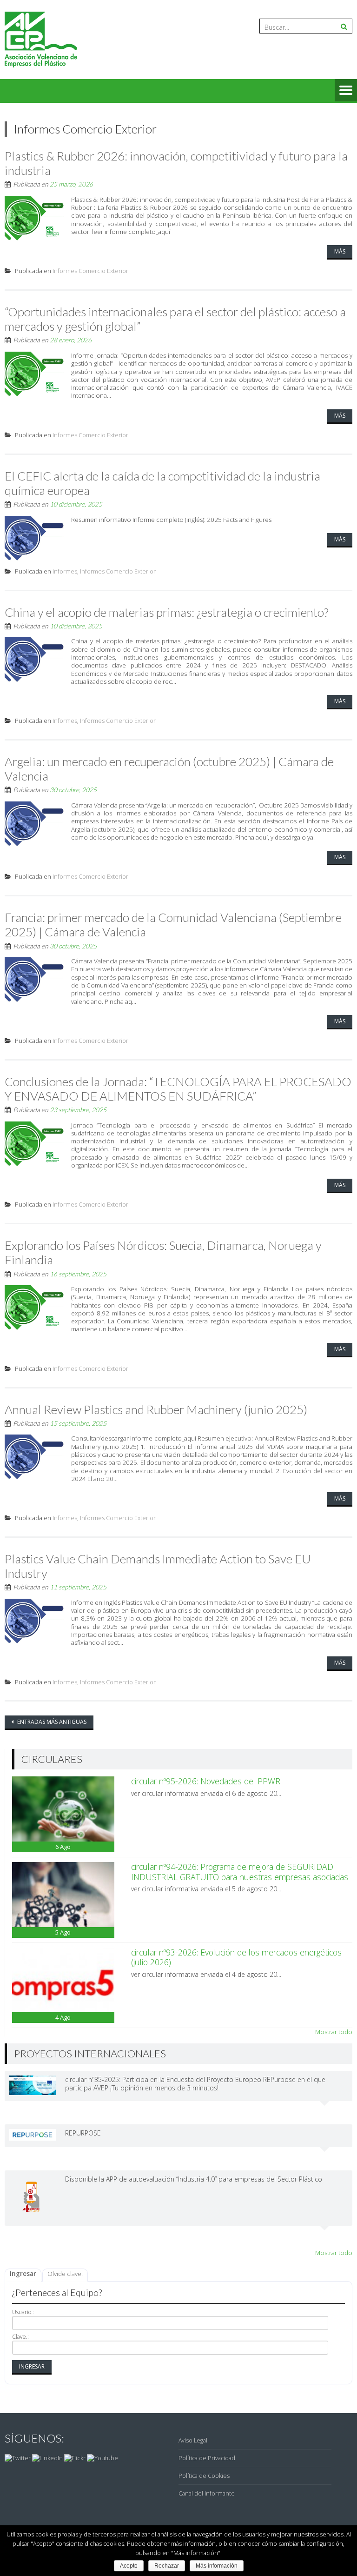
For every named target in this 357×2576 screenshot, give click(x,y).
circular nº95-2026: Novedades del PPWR (206, 1781)
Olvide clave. (65, 2274)
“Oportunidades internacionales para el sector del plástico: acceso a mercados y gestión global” (175, 319)
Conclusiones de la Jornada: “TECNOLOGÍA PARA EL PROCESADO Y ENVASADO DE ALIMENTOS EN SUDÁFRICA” (178, 1089)
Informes (65, 571)
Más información (217, 2566)
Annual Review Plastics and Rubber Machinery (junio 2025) (156, 1409)
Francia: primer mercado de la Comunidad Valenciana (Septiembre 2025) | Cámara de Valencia (173, 924)
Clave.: (20, 2337)
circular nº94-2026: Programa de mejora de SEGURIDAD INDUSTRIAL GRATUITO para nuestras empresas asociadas (240, 1872)
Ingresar (23, 2274)
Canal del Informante (207, 2493)
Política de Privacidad (207, 2458)
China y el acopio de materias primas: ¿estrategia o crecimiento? (167, 612)
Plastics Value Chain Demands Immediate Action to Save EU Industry (158, 1566)
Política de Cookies (204, 2476)
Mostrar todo (334, 2032)
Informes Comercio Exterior (90, 271)
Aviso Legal (193, 2440)
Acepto (129, 2566)
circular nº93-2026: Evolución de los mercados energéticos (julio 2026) (236, 1957)
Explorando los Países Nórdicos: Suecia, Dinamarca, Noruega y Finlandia (163, 1252)
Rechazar (167, 2566)
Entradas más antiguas (51, 1722)
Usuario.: (23, 2312)
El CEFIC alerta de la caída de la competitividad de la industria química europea (162, 483)
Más (340, 251)
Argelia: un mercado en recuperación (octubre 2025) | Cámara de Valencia (169, 769)
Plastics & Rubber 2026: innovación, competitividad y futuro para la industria (176, 163)
